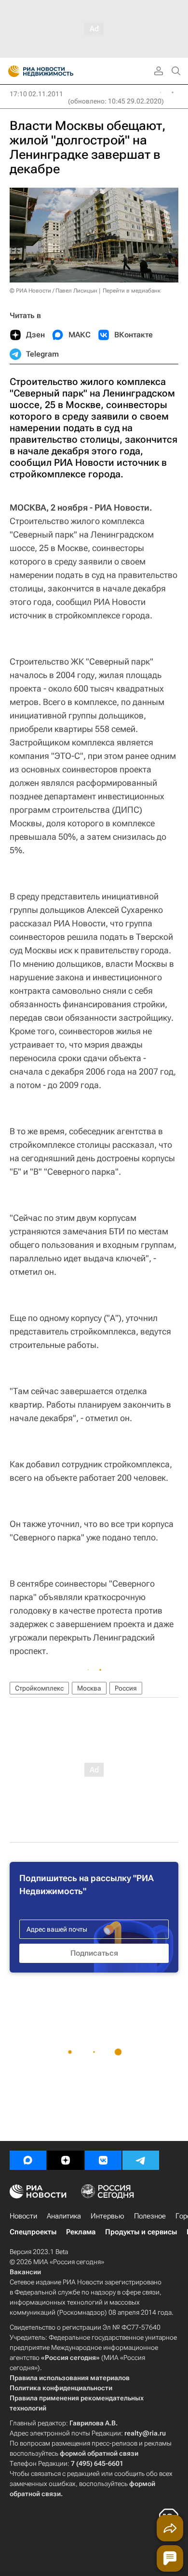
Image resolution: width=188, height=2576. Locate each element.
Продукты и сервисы (141, 2232)
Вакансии (25, 2272)
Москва (89, 1688)
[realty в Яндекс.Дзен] (66, 2160)
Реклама (81, 2232)
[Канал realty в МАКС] (28, 2160)
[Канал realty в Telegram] (141, 2160)
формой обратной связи (99, 2453)
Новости (23, 2216)
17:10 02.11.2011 (36, 94)
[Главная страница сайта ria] (11, 71)
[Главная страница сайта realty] (58, 71)
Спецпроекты (33, 2232)
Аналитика (64, 2216)
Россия (126, 1688)
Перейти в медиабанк (132, 291)
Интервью (107, 2216)
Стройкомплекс (39, 1688)
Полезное (150, 2216)
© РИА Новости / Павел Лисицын (54, 291)
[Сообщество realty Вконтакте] (103, 2160)
